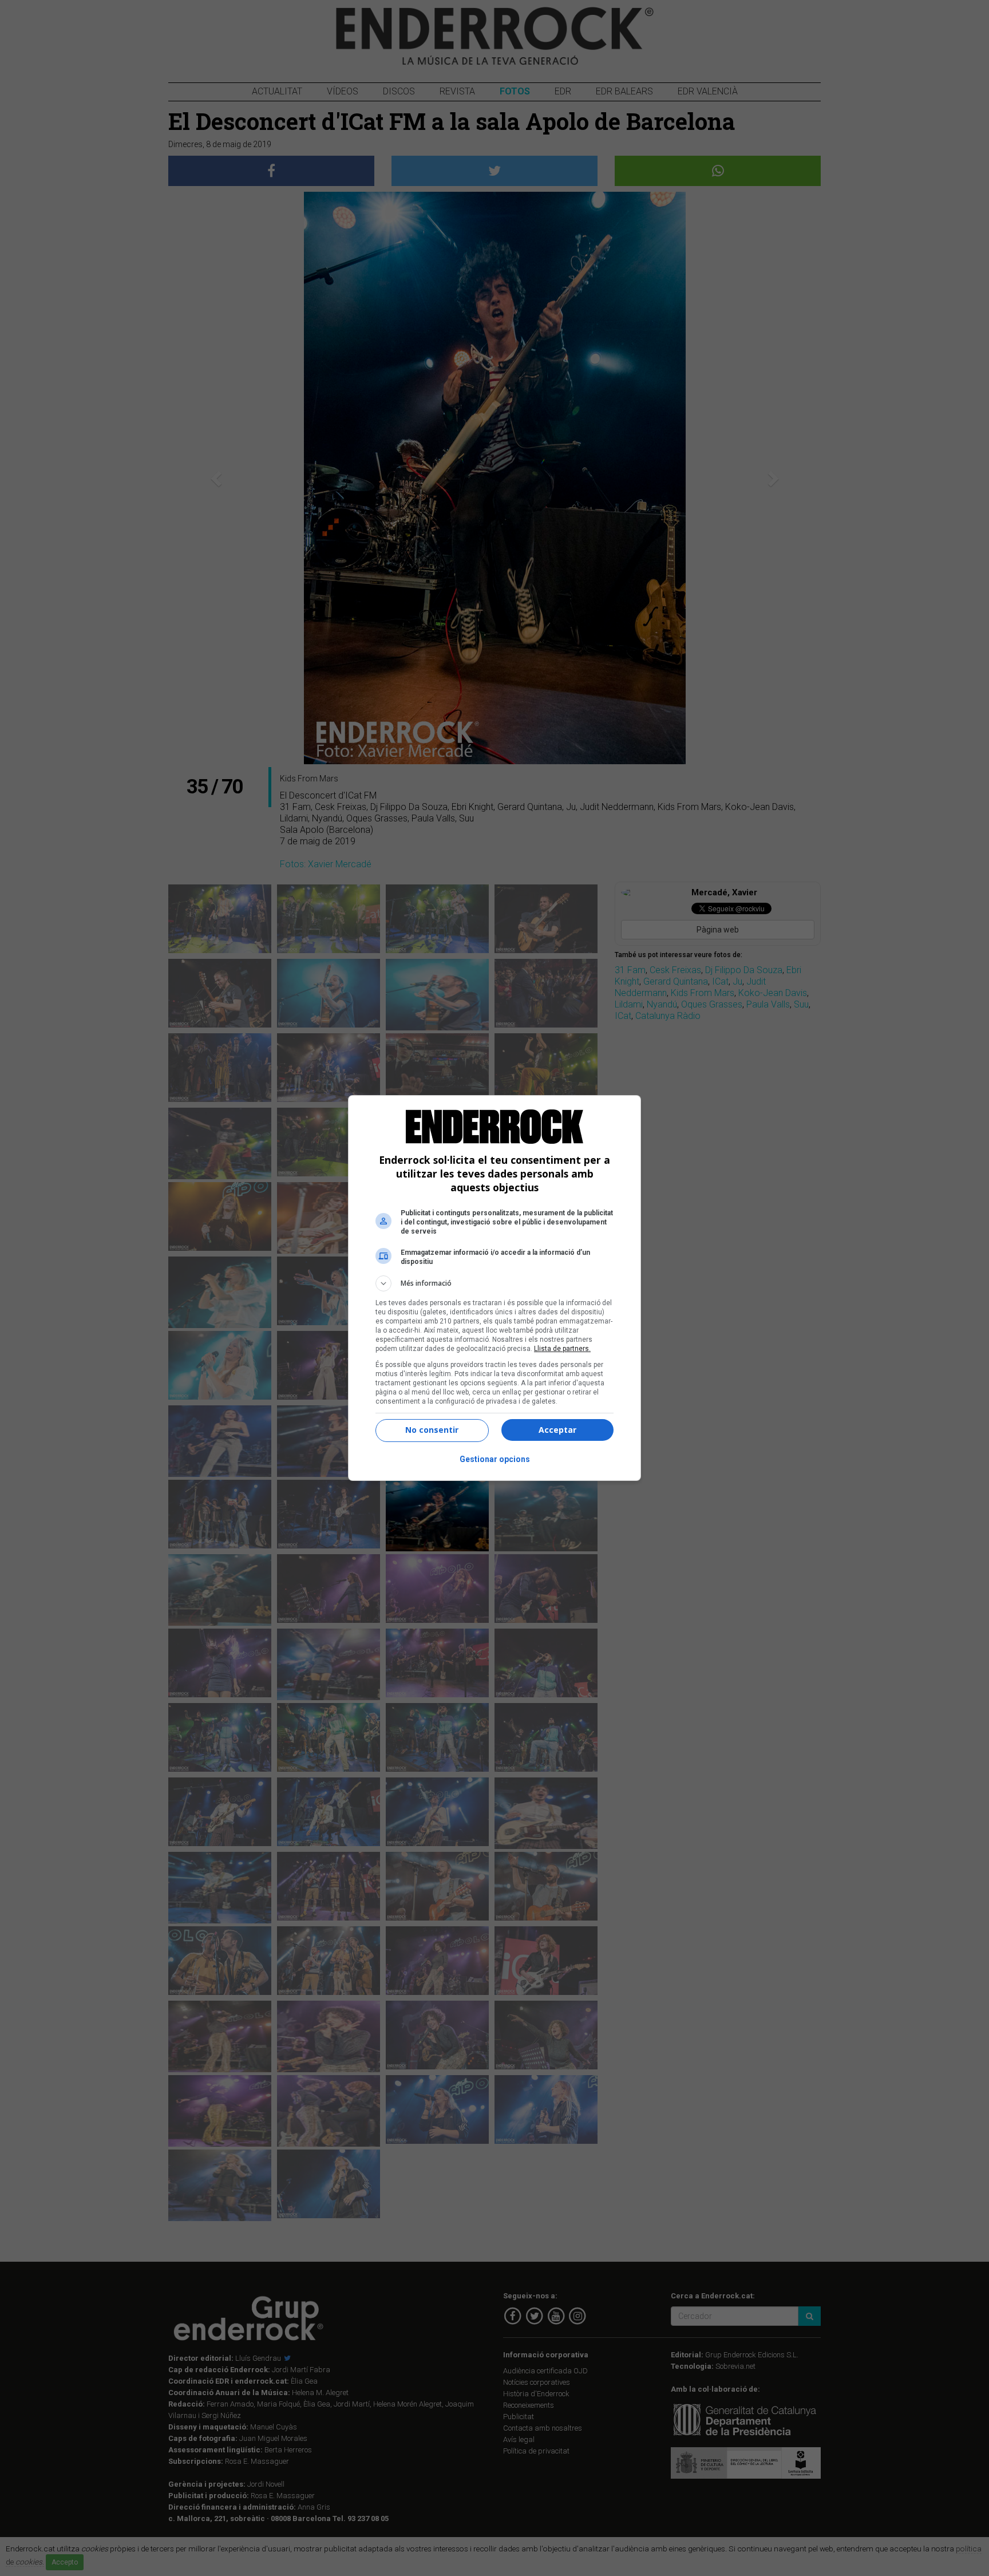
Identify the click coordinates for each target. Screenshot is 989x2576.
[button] (494, 1283)
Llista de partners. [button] (562, 1349)
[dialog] (494, 1288)
